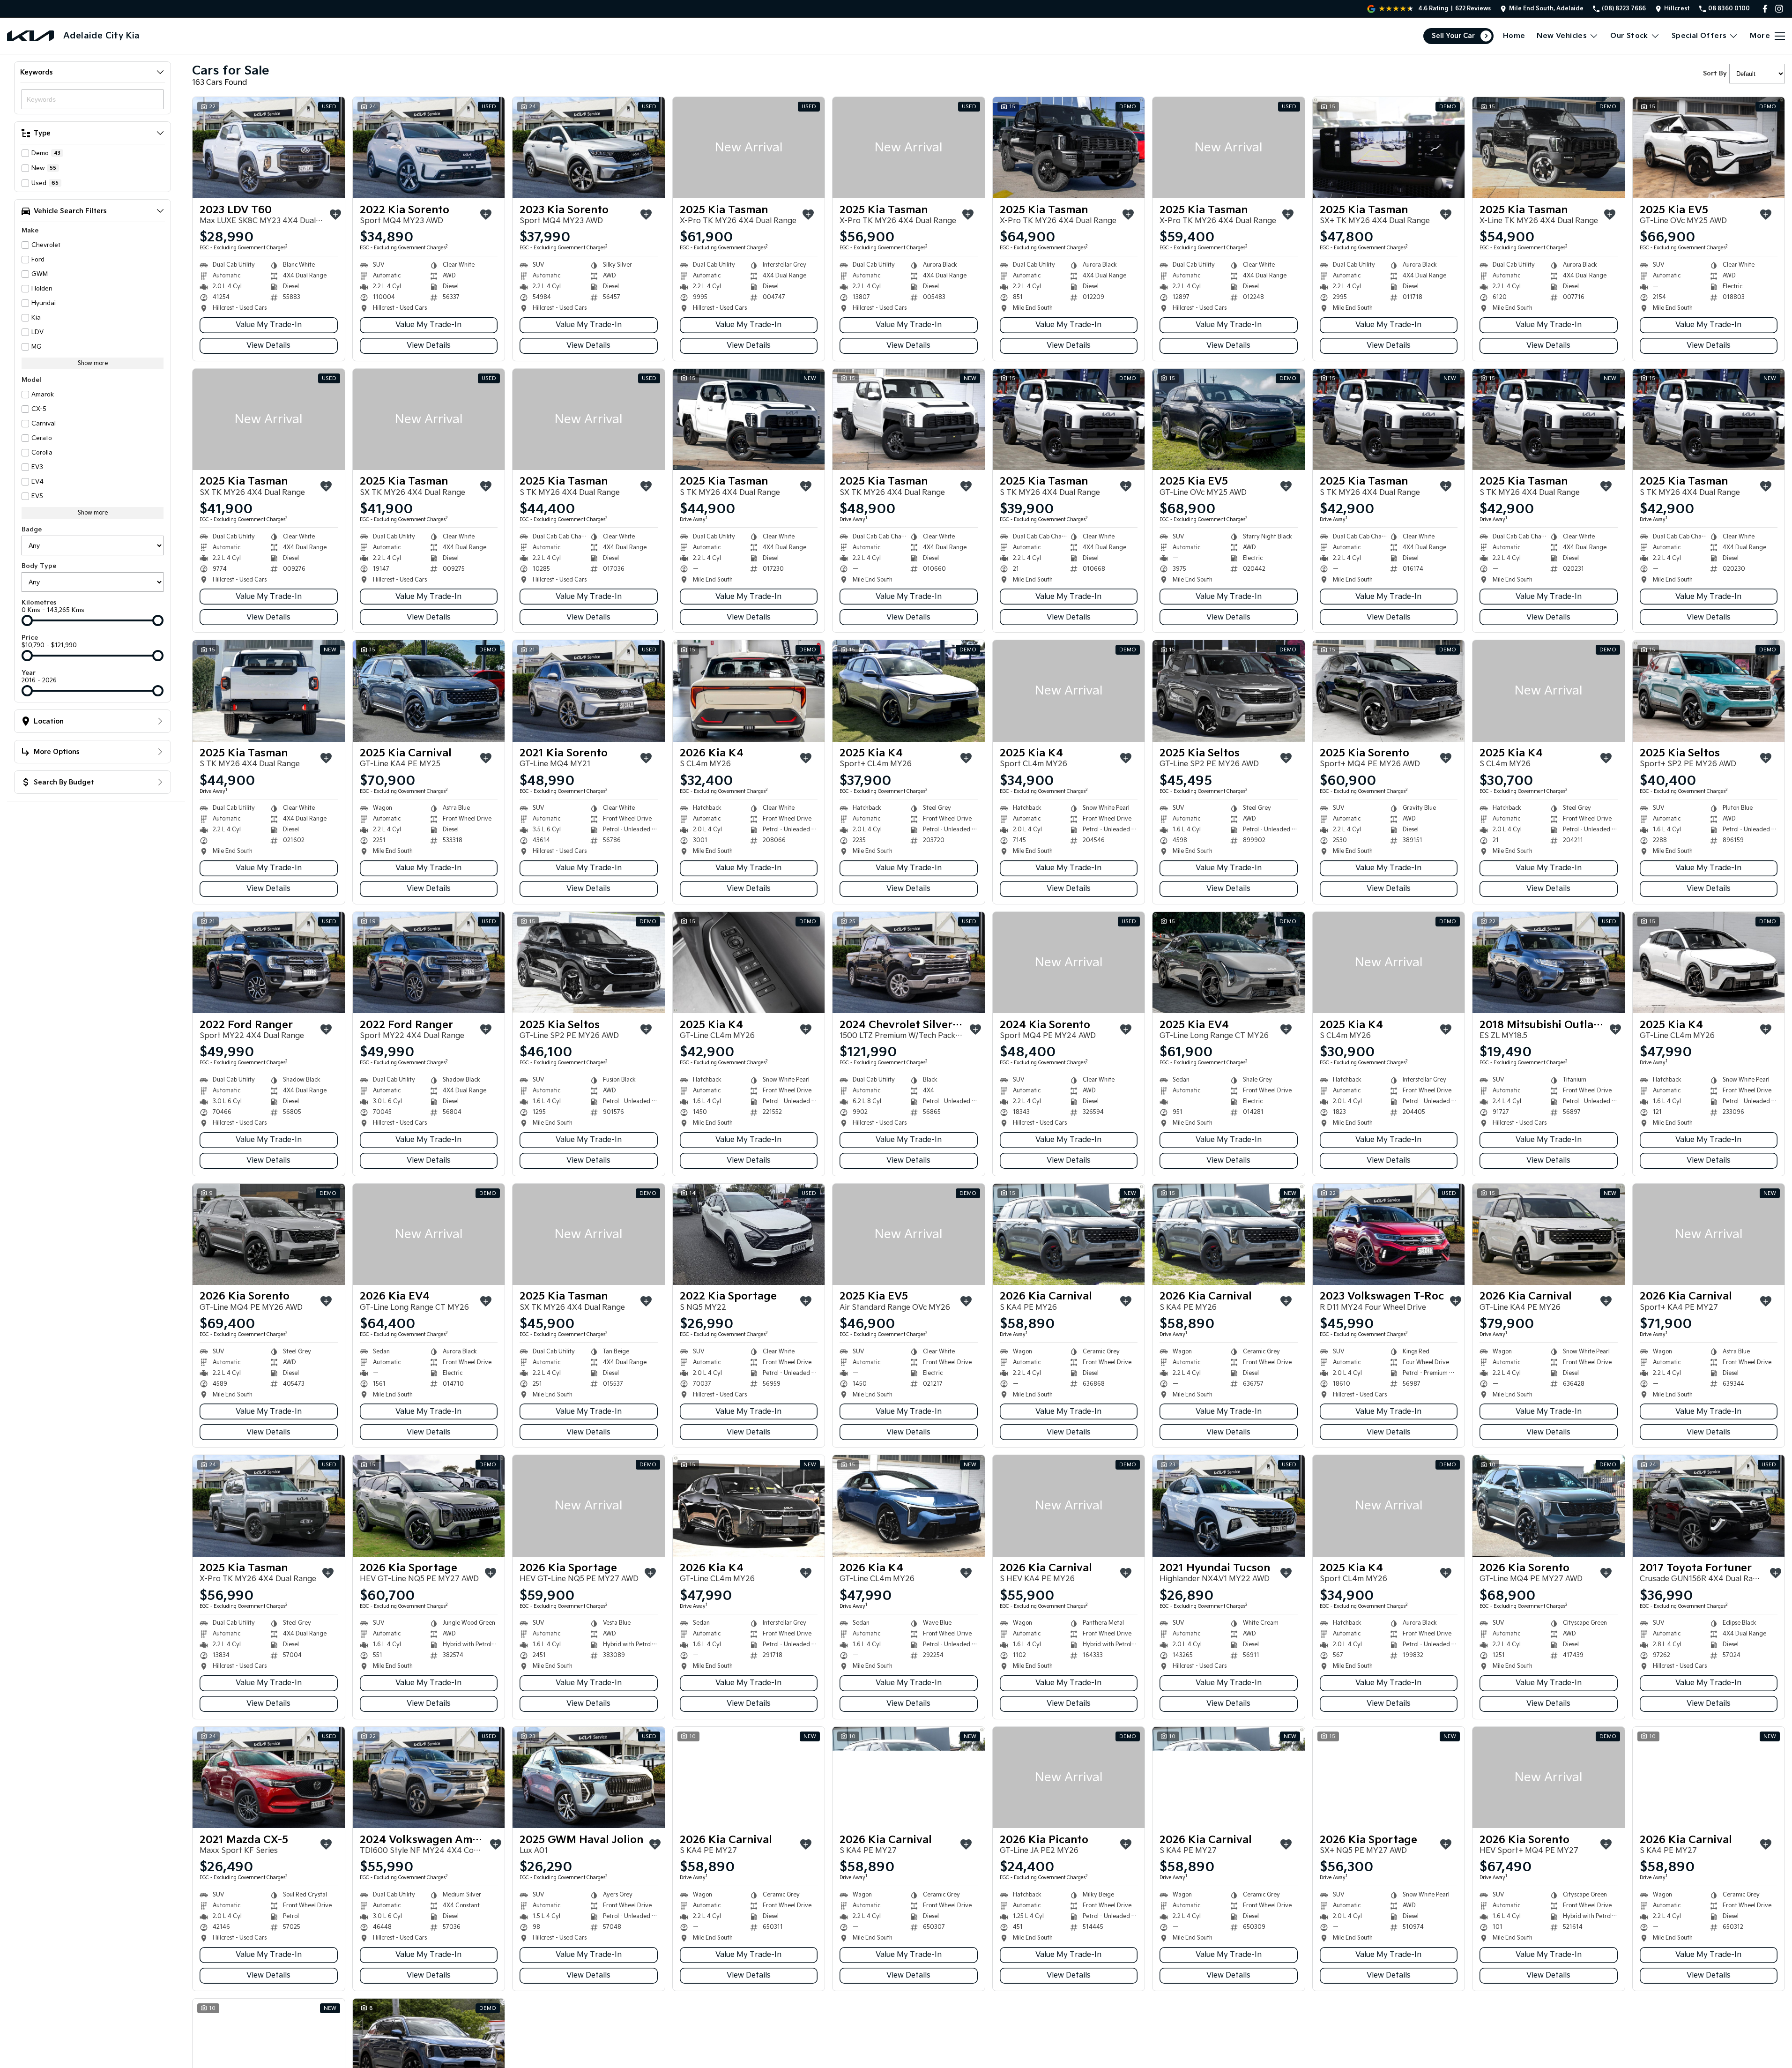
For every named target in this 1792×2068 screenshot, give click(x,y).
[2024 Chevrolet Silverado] (909, 963)
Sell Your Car (1453, 36)
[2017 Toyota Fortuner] (1709, 1506)
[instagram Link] (1779, 9)
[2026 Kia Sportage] (429, 1506)
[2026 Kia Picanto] (1069, 1777)
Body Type (39, 566)
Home (1514, 36)
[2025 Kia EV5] (1709, 148)
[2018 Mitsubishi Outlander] (1549, 963)
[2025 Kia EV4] (1229, 963)
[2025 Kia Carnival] (429, 691)
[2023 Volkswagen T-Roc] (1389, 1234)
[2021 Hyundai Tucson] (1229, 1506)
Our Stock (1629, 36)
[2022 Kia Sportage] (749, 1234)
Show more (93, 363)
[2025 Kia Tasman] (749, 148)
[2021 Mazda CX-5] (269, 1777)
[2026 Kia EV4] (429, 1234)
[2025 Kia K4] (909, 691)
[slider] (27, 620)
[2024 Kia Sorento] (1069, 963)
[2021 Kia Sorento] (589, 691)
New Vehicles (1562, 36)
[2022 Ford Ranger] (269, 963)
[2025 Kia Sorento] (1389, 691)
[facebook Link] (1765, 9)
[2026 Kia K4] (749, 691)
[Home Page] (30, 36)
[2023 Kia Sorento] (589, 148)
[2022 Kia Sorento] (429, 148)
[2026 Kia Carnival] (1069, 1234)
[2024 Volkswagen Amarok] (429, 1777)
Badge (32, 530)
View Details (268, 346)
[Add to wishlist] (335, 215)
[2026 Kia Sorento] (269, 1234)
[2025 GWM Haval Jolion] (589, 1777)
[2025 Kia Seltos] (1229, 691)
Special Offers (1699, 36)
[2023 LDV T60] (269, 148)
